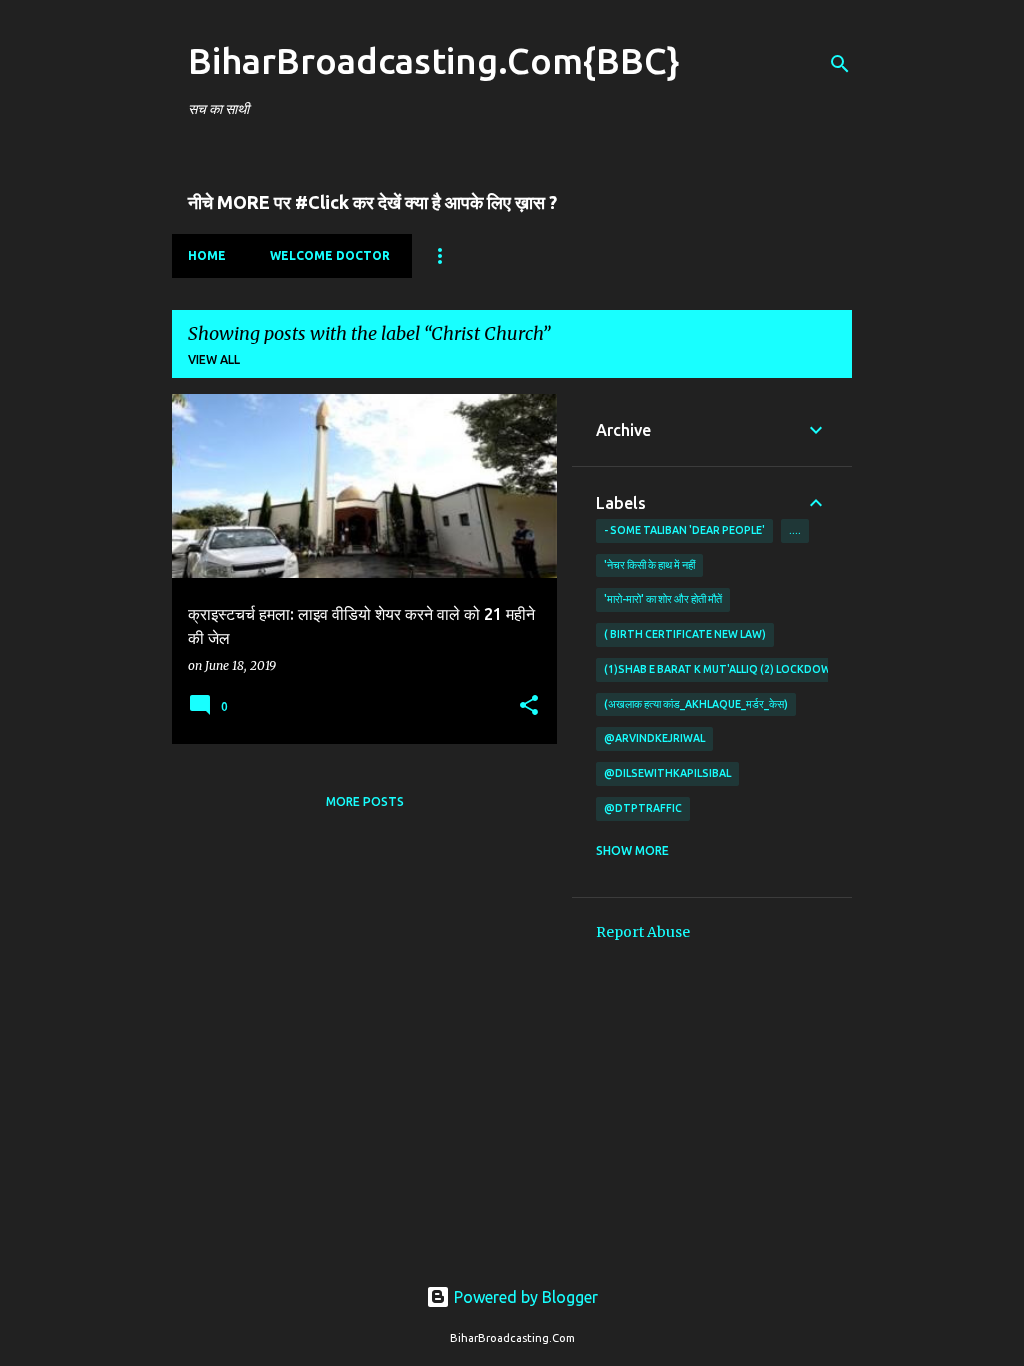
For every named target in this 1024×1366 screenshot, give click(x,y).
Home (207, 255)
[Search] (840, 64)
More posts (365, 801)
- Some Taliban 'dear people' (684, 530)
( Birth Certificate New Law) (685, 634)
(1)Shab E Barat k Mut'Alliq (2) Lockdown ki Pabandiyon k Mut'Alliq (797, 669)
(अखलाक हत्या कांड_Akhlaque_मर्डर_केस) (696, 704)
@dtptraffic (643, 808)
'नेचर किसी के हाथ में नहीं (649, 565)
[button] (529, 706)
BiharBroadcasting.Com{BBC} (434, 60)
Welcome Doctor (330, 255)
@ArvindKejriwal (654, 738)
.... (795, 530)
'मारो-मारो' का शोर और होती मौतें (663, 599)
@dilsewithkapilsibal (667, 773)
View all (214, 359)
